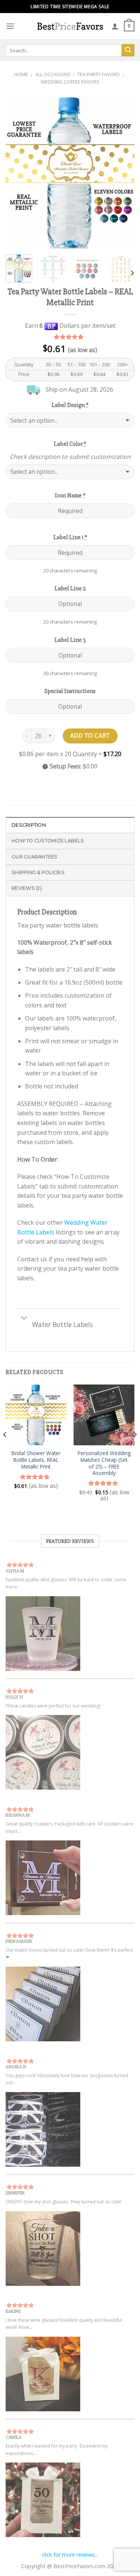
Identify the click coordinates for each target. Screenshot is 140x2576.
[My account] (115, 26)
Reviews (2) (27, 888)
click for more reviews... (70, 2555)
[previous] (18, 173)
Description (29, 825)
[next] (122, 173)
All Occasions (53, 74)
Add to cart (90, 736)
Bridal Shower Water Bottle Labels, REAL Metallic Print (36, 1460)
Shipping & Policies (38, 872)
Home (21, 74)
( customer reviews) (70, 337)
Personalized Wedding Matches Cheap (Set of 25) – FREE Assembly (104, 1463)
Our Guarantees (35, 857)
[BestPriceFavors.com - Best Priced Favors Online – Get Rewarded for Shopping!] (70, 26)
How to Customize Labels (48, 841)
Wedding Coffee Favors (70, 82)
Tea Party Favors (99, 74)
